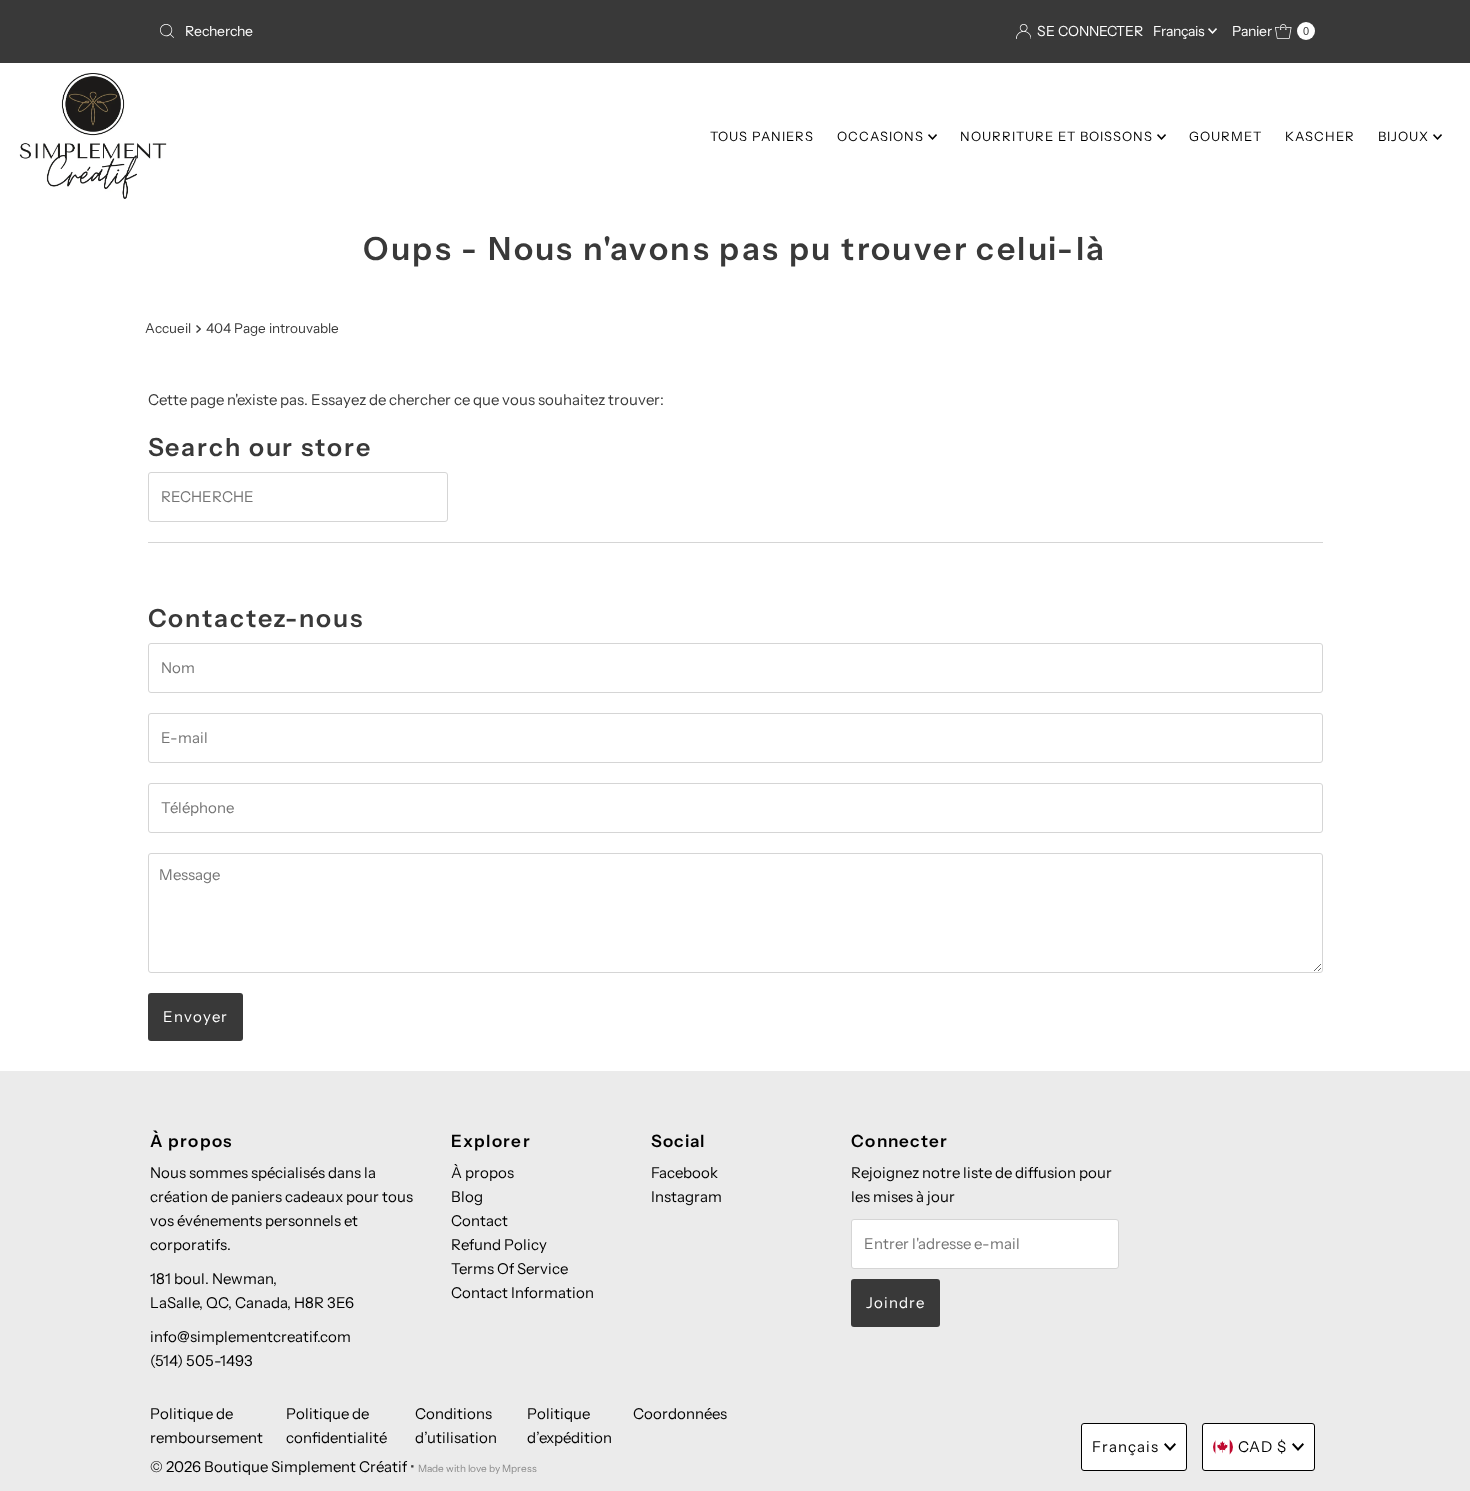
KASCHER (1320, 136)
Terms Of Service (509, 1268)
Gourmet (1225, 136)
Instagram (686, 1196)
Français (1180, 31)
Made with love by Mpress (477, 1468)
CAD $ (1262, 1446)
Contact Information (522, 1292)
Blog (467, 1196)
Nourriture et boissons (1058, 136)
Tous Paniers (762, 136)
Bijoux (1405, 136)
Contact (479, 1220)
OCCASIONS (882, 136)
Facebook (684, 1172)
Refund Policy (499, 1244)
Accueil (168, 328)
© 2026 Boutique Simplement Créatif (278, 1466)
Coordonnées (680, 1413)
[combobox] (438, 31)
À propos (482, 1172)
